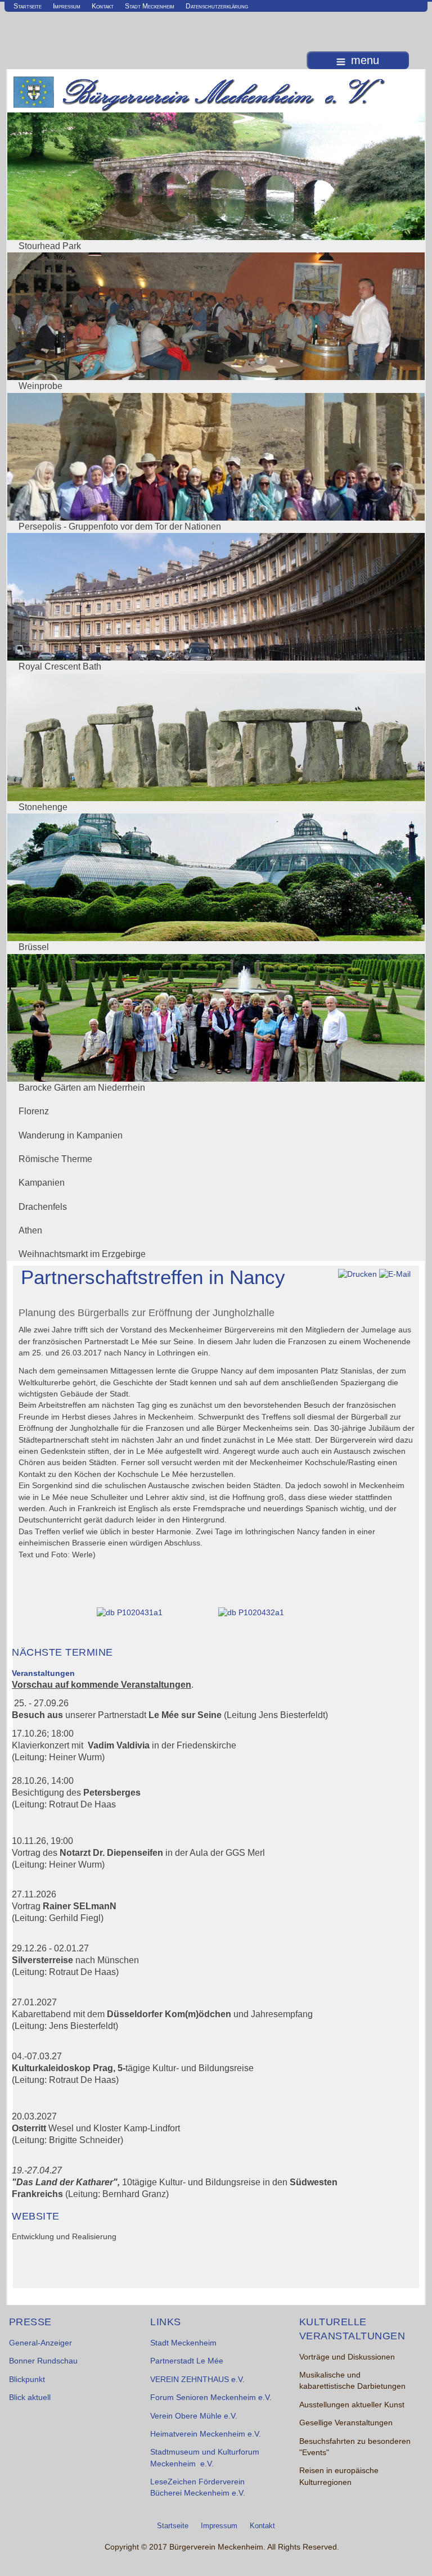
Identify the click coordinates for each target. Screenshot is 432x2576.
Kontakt (103, 6)
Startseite (28, 6)
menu (365, 60)
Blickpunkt (27, 2380)
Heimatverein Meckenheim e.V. (206, 2434)
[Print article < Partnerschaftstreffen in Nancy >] (357, 1274)
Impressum (67, 6)
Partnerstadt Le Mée (187, 2361)
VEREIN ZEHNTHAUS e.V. (197, 2380)
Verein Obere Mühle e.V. (194, 2416)
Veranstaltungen (43, 1673)
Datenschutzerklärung (217, 6)
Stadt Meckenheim (150, 6)
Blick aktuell (30, 2398)
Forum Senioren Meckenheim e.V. (211, 2398)
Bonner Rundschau (43, 2361)
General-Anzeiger (40, 2343)
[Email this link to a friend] (395, 1274)
